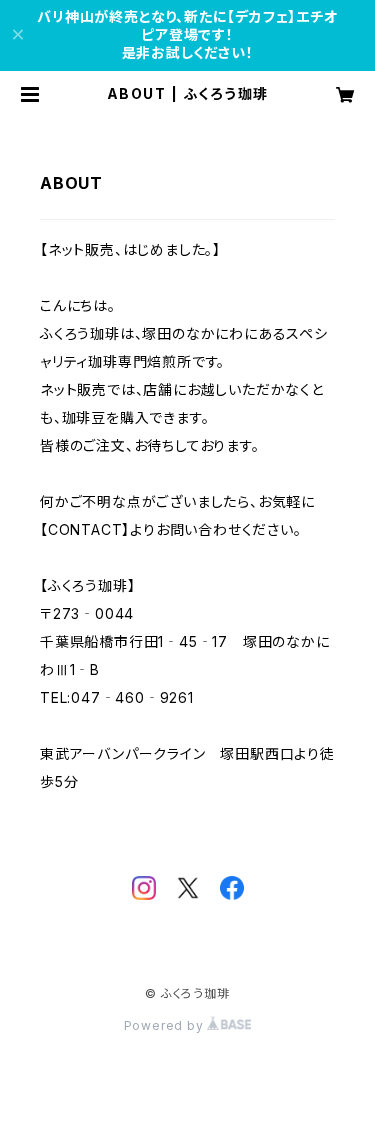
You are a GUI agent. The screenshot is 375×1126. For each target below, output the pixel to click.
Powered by (166, 1025)
